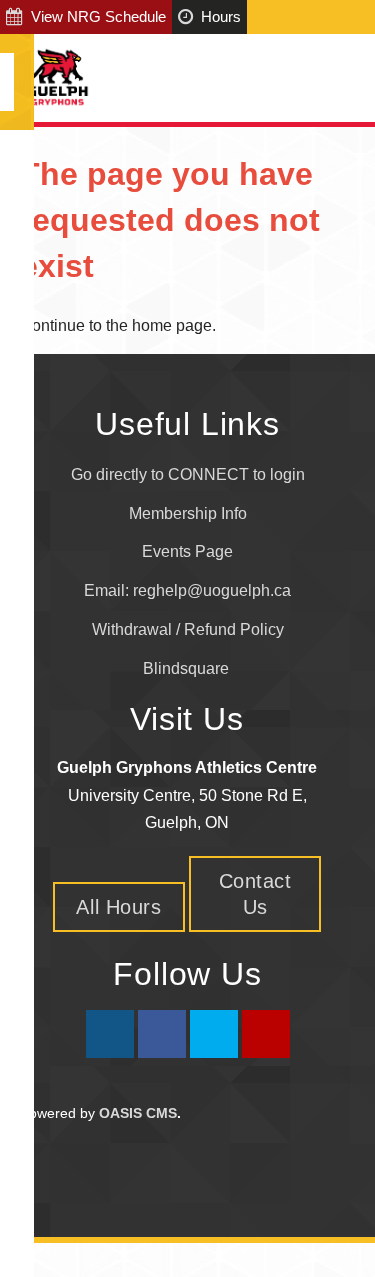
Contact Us (255, 894)
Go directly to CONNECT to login (188, 474)
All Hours (118, 907)
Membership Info (188, 513)
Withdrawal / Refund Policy (188, 629)
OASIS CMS (138, 1113)
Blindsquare (188, 668)
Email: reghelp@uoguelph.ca (187, 590)
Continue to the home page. (118, 325)
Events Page (187, 551)
